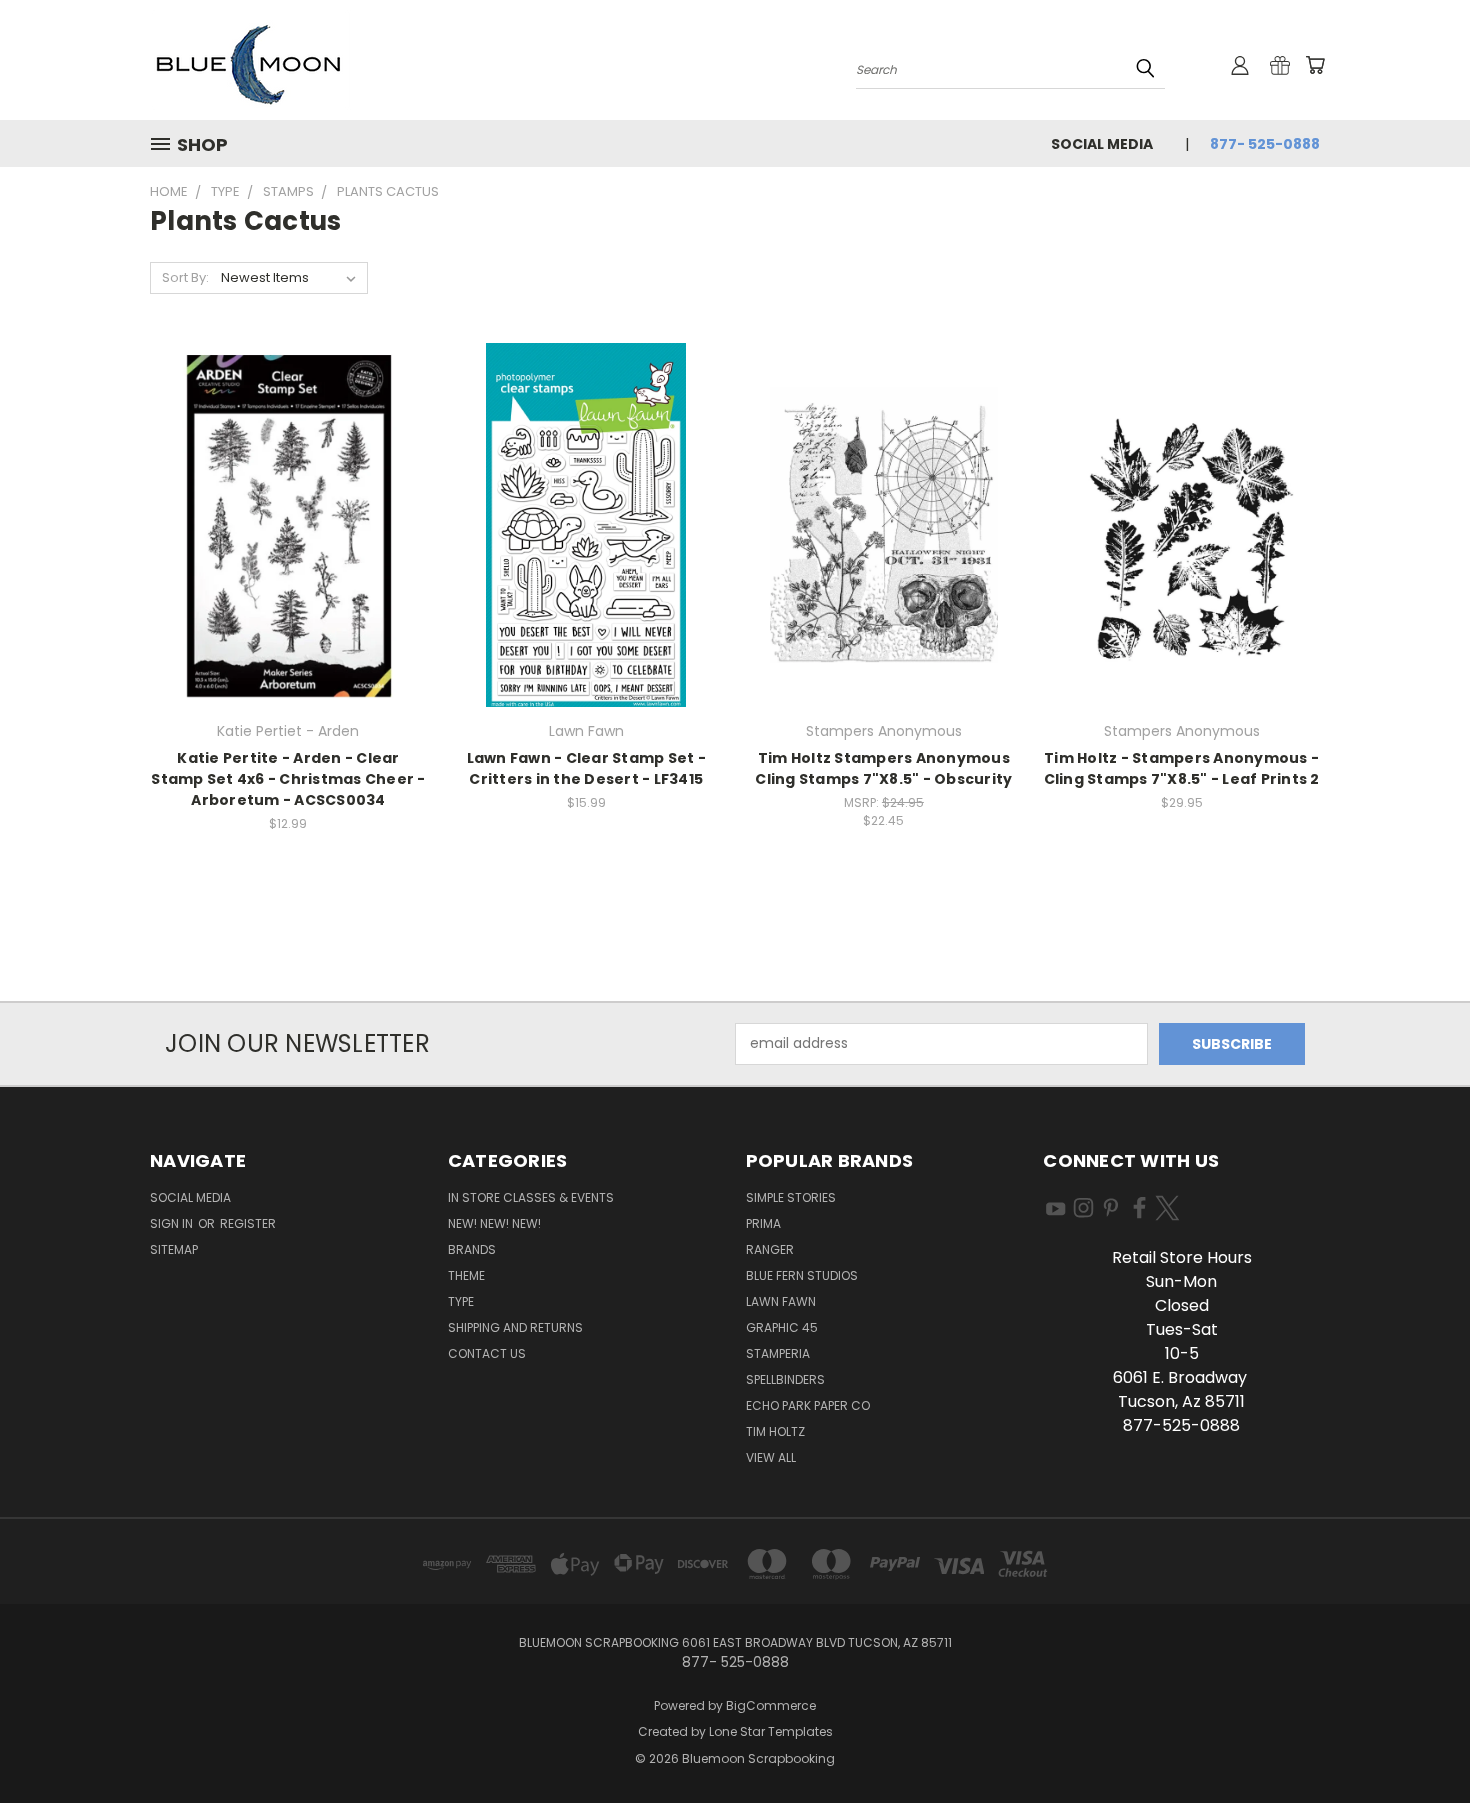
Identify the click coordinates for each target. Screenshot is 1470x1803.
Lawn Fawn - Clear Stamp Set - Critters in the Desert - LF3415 (586, 768)
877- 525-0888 (1265, 144)
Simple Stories (791, 1197)
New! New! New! (494, 1223)
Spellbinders (785, 1379)
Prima (763, 1223)
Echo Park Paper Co (808, 1405)
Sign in (173, 1223)
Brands (472, 1249)
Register (248, 1223)
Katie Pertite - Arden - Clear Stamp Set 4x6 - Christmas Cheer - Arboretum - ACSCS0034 (288, 779)
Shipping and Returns (515, 1327)
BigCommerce (771, 1705)
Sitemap (174, 1249)
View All (771, 1457)
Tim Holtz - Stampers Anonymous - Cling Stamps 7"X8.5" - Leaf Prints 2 (1182, 768)
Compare (281, 541)
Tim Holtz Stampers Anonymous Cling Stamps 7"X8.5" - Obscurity (883, 768)
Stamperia (778, 1353)
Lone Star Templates (771, 1731)
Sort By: (185, 277)
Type (461, 1301)
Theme (466, 1275)
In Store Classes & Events (531, 1197)
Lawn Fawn (781, 1301)
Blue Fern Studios (802, 1275)
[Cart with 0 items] (1315, 65)
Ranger (770, 1249)
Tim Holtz (775, 1431)
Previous (1417, 1740)
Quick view (288, 502)
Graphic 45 (782, 1327)
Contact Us (487, 1353)
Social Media (1102, 144)
